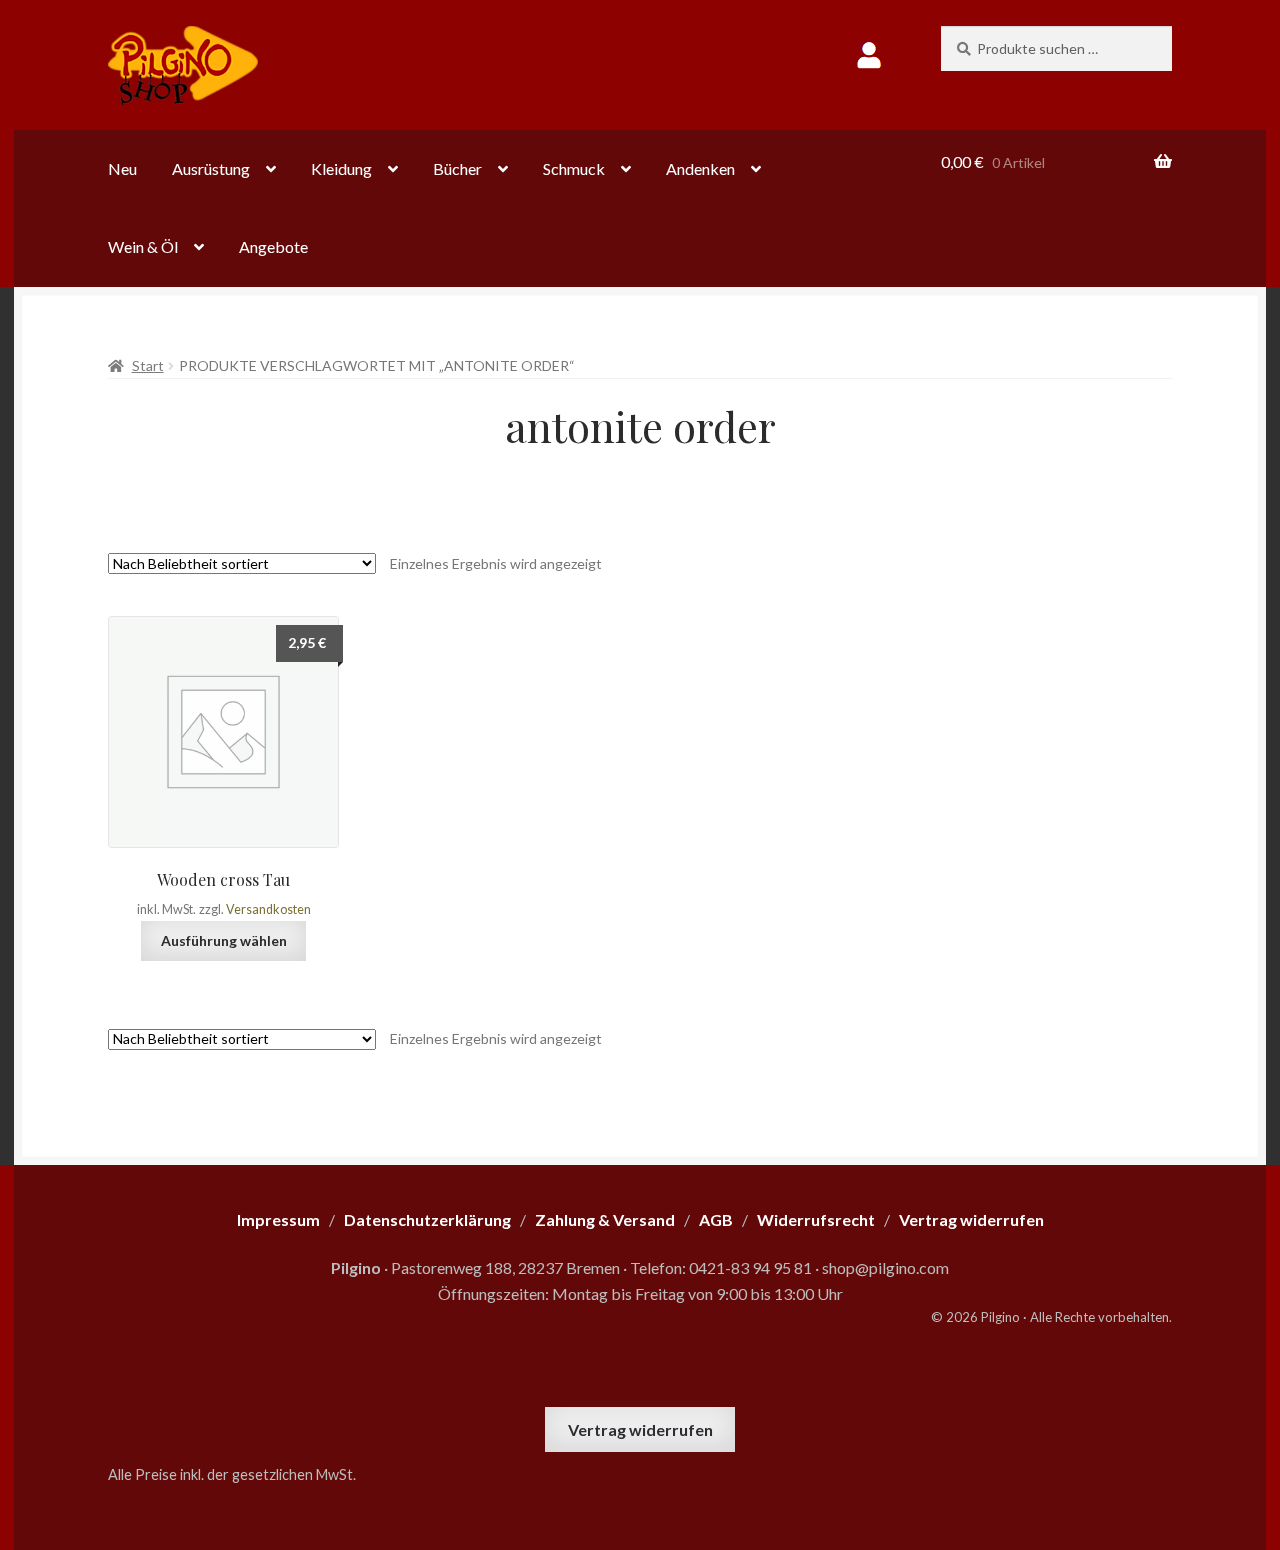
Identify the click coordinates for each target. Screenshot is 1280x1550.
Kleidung (341, 168)
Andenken (700, 168)
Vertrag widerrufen (640, 1429)
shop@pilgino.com (885, 1267)
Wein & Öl (143, 246)
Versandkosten (268, 909)
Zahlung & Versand (605, 1219)
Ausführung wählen (224, 940)
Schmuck (574, 168)
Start (148, 365)
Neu (122, 168)
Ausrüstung (211, 168)
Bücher (457, 168)
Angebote (273, 246)
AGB (716, 1219)
